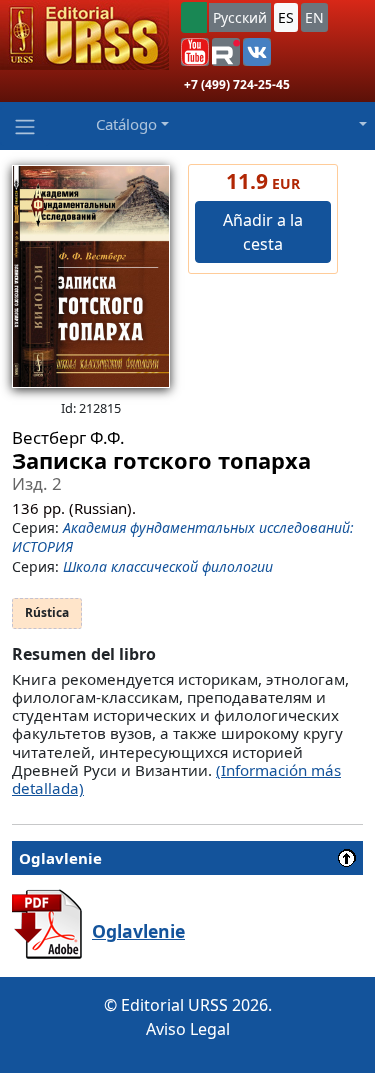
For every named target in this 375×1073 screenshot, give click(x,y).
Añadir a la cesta (263, 232)
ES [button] (286, 17)
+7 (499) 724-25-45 (237, 84)
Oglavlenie (138, 931)
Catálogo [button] (126, 124)
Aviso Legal (188, 1029)
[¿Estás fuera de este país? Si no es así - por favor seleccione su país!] (194, 17)
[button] (195, 52)
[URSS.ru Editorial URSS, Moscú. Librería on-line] (84, 35)
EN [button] (314, 17)
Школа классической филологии (168, 566)
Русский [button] (240, 17)
